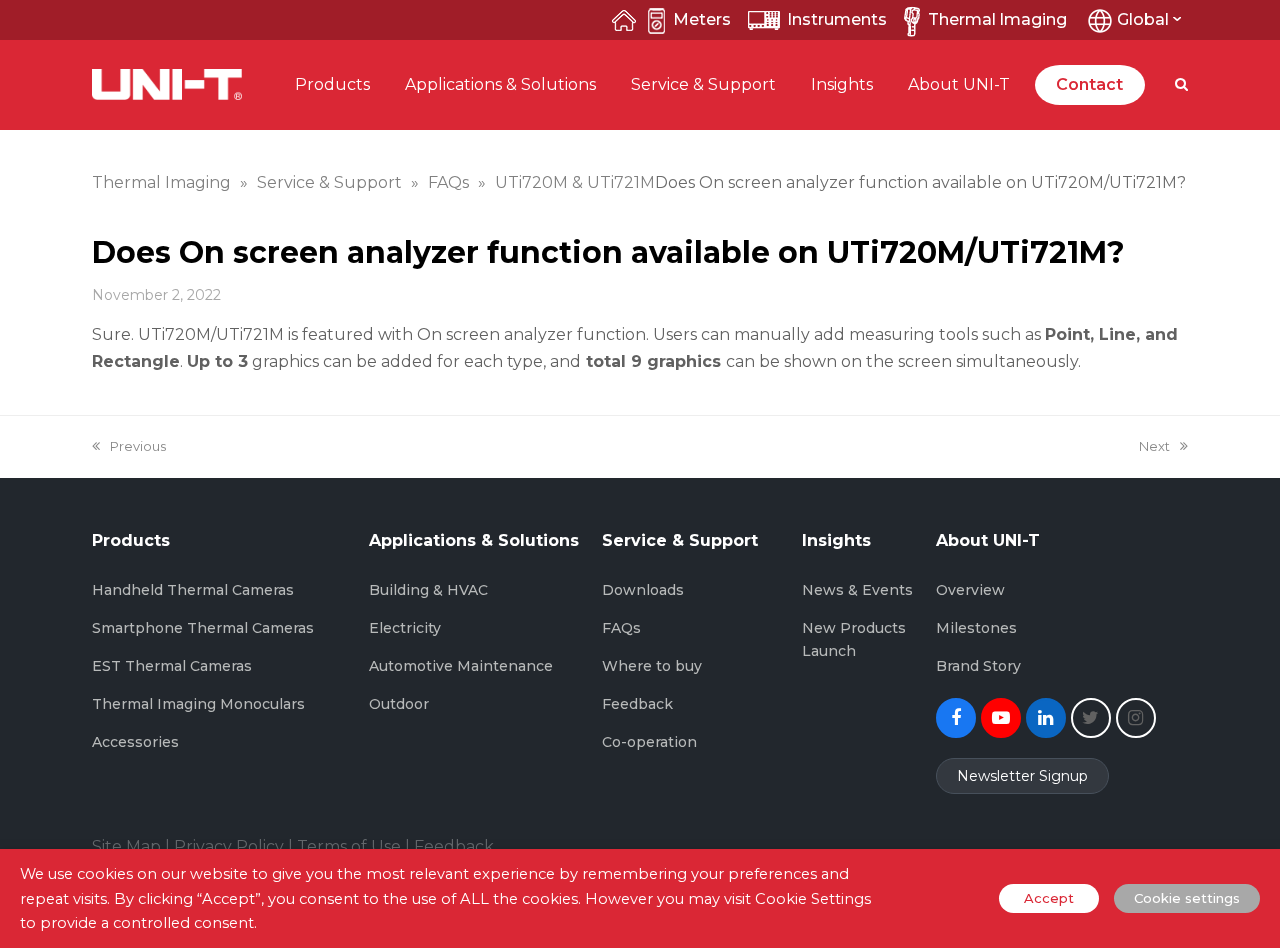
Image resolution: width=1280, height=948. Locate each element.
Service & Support (703, 84)
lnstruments (837, 19)
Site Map (126, 846)
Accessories (135, 742)
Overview (970, 590)
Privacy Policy (229, 846)
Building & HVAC (428, 590)
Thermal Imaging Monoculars (198, 704)
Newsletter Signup (1022, 776)
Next (1154, 446)
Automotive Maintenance (461, 666)
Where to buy (652, 666)
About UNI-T (959, 84)
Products (332, 84)
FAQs (621, 628)
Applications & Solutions (500, 84)
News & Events (857, 590)
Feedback (637, 704)
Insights (842, 84)
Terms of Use (349, 846)
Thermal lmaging (997, 19)
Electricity (405, 628)
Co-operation (649, 742)
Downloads (643, 590)
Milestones (976, 628)
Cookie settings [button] (1187, 898)
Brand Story (978, 666)
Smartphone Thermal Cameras (203, 628)
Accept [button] (1049, 898)
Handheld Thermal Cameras (193, 590)
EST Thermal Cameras (172, 666)
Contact (1089, 84)
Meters (702, 19)
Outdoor (399, 704)
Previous (137, 446)
